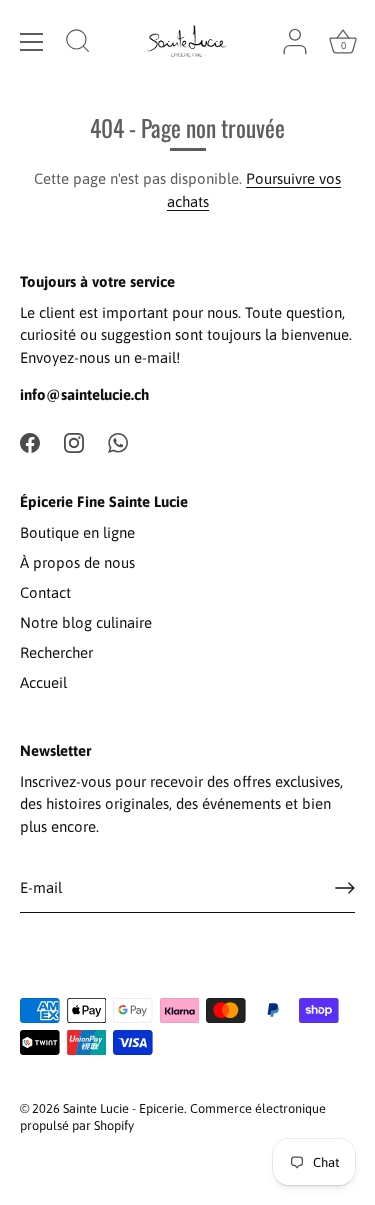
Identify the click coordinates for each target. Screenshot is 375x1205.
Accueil (43, 682)
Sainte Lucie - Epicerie (123, 1108)
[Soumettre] (345, 888)
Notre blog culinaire (86, 622)
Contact (45, 592)
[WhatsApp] (118, 441)
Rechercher (56, 652)
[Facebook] (30, 441)
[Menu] (32, 42)
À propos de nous (77, 562)
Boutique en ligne (77, 532)
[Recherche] (78, 44)
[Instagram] (74, 441)
